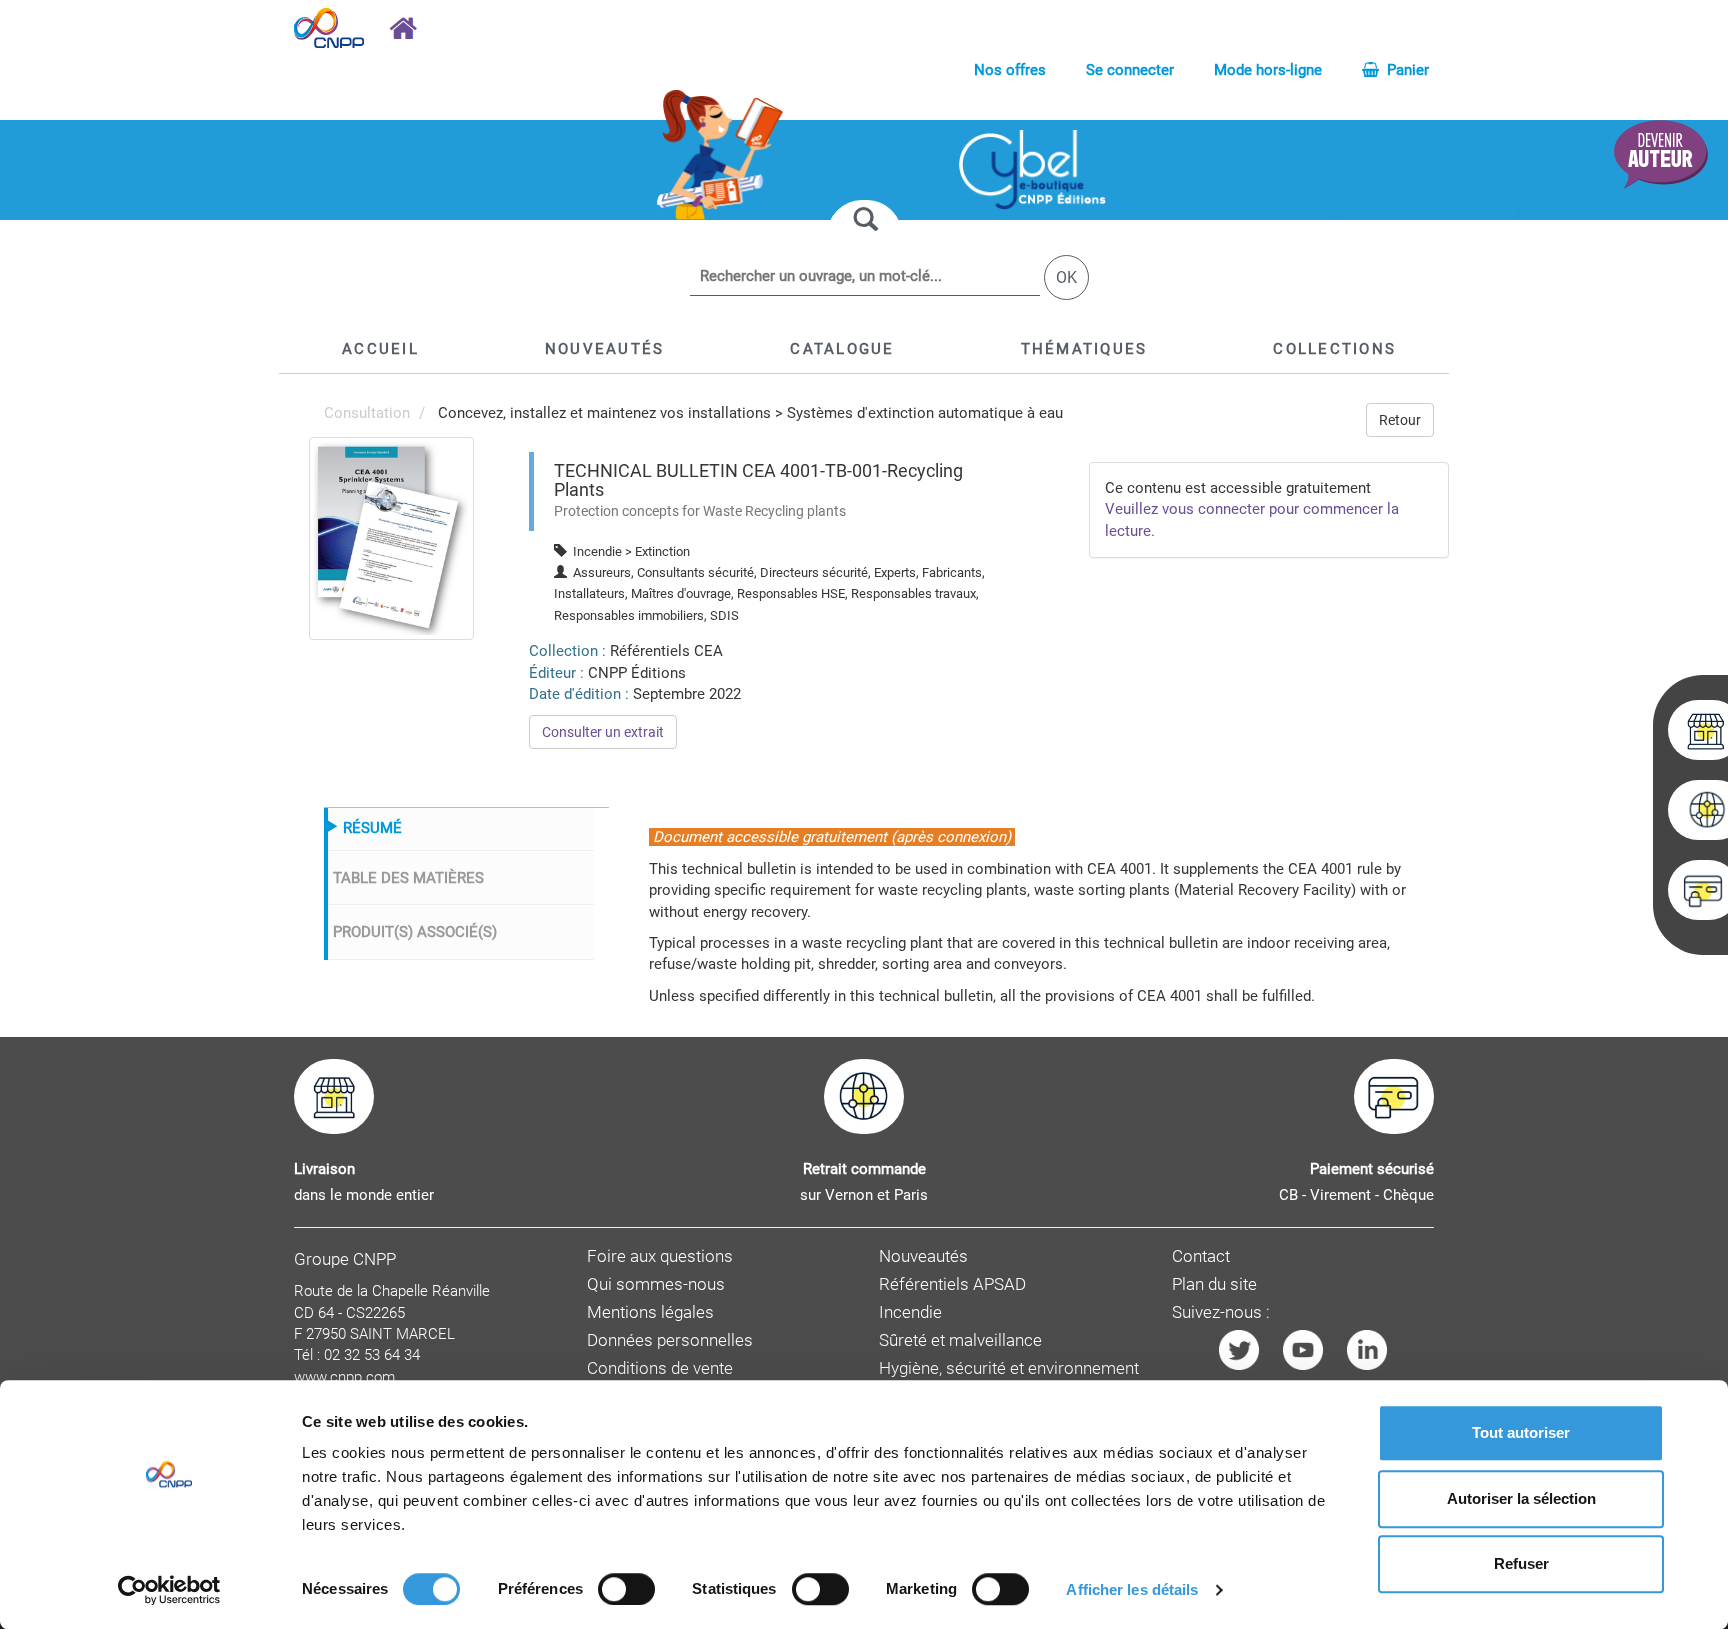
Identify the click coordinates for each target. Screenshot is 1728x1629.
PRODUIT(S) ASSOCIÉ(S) (415, 932)
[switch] (626, 1589)
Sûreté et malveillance (960, 1340)
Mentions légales (650, 1312)
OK (1066, 277)
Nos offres (1010, 70)
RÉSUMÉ (372, 828)
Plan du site (1214, 1284)
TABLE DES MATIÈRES (408, 878)
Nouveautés (923, 1256)
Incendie (910, 1312)
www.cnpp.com (344, 1377)
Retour (1400, 420)
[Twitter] (1239, 1348)
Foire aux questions (660, 1256)
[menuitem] (391, 538)
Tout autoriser (1521, 1432)
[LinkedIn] (1367, 1348)
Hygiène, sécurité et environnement (1009, 1368)
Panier (1406, 70)
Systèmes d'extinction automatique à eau (925, 413)
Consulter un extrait (603, 732)
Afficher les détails (1132, 1589)
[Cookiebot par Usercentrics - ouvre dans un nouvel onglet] (169, 1590)
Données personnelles (670, 1340)
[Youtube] (1303, 1348)
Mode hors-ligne (1268, 70)
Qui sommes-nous (656, 1284)
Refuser (1521, 1563)
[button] (842, 349)
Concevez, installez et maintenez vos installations (604, 413)
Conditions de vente (660, 1368)
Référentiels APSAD (952, 1284)
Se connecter (1130, 70)
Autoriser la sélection (1521, 1498)
